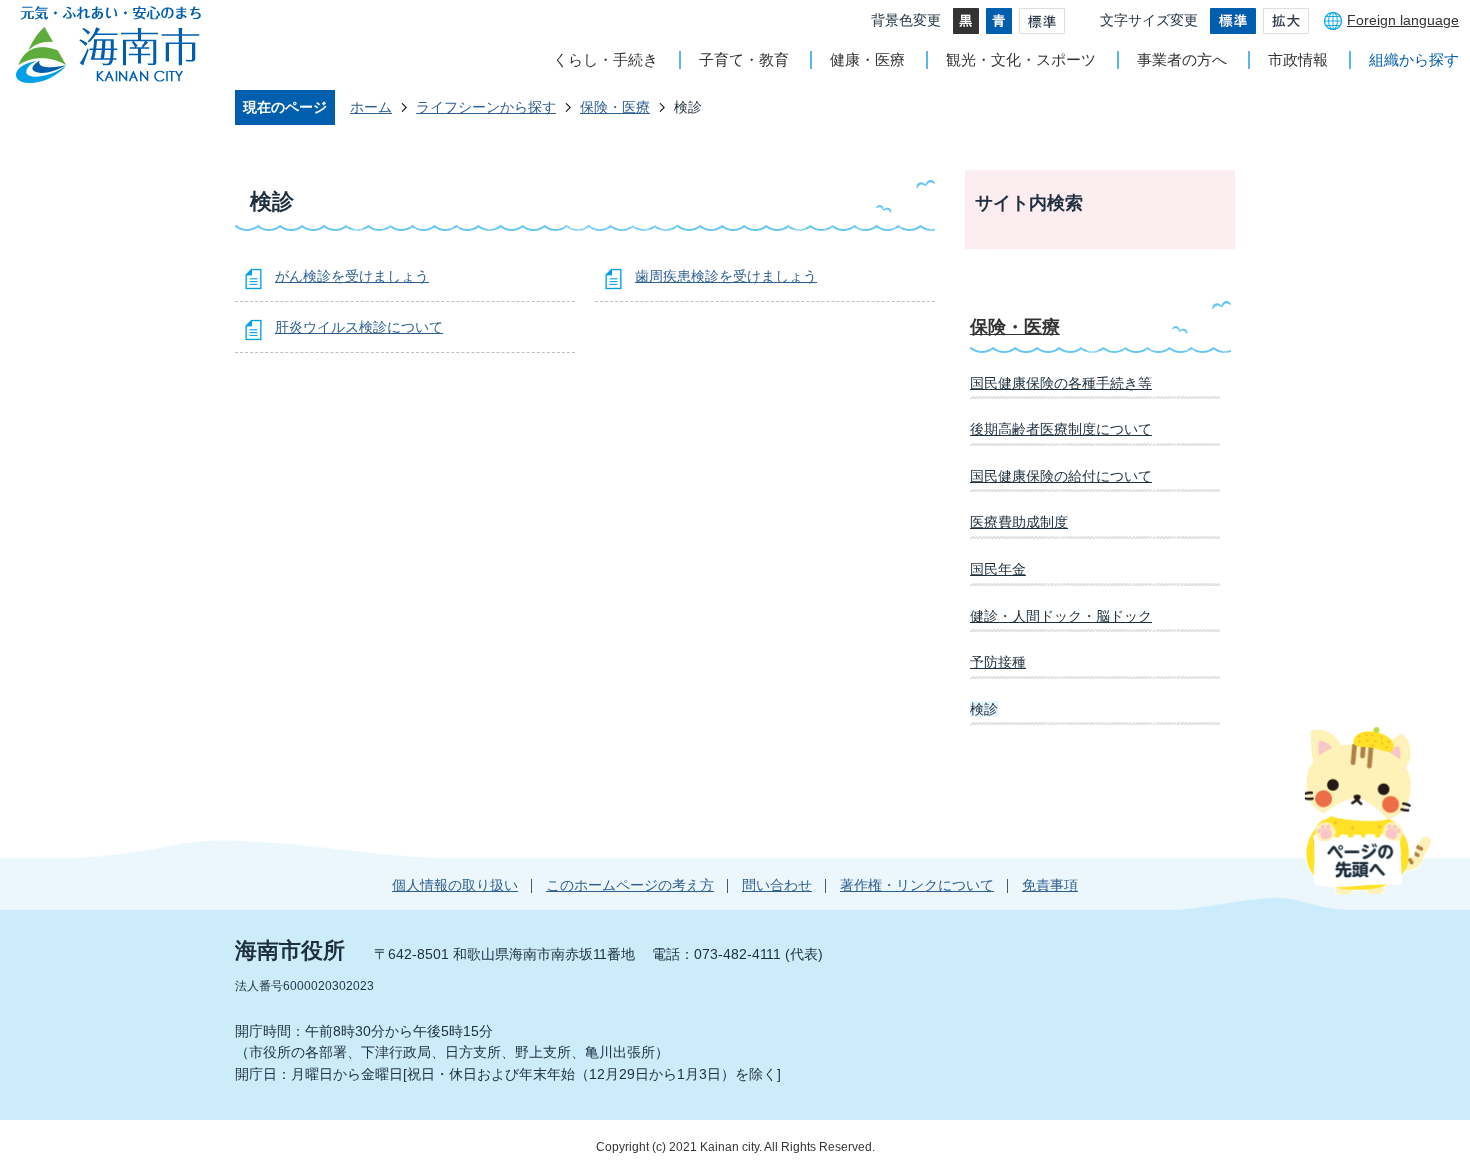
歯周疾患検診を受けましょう (726, 276)
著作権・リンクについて (917, 885)
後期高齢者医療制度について (1061, 429)
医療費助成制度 (1019, 522)
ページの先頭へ (1367, 810)
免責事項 (1050, 885)
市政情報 (1298, 59)
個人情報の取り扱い (455, 885)
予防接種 (998, 662)
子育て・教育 (744, 59)
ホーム (371, 107)
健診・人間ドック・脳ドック (1061, 616)
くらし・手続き (605, 59)
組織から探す (1414, 59)
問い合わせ (777, 885)
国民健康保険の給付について (1061, 476)
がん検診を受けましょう (352, 276)
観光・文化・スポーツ (1021, 59)
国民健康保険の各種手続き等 (1061, 383)
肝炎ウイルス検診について (359, 327)
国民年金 (998, 569)
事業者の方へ (1182, 59)
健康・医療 (867, 59)
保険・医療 (615, 107)
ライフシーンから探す (486, 107)
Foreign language (1403, 20)
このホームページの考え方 (630, 885)
